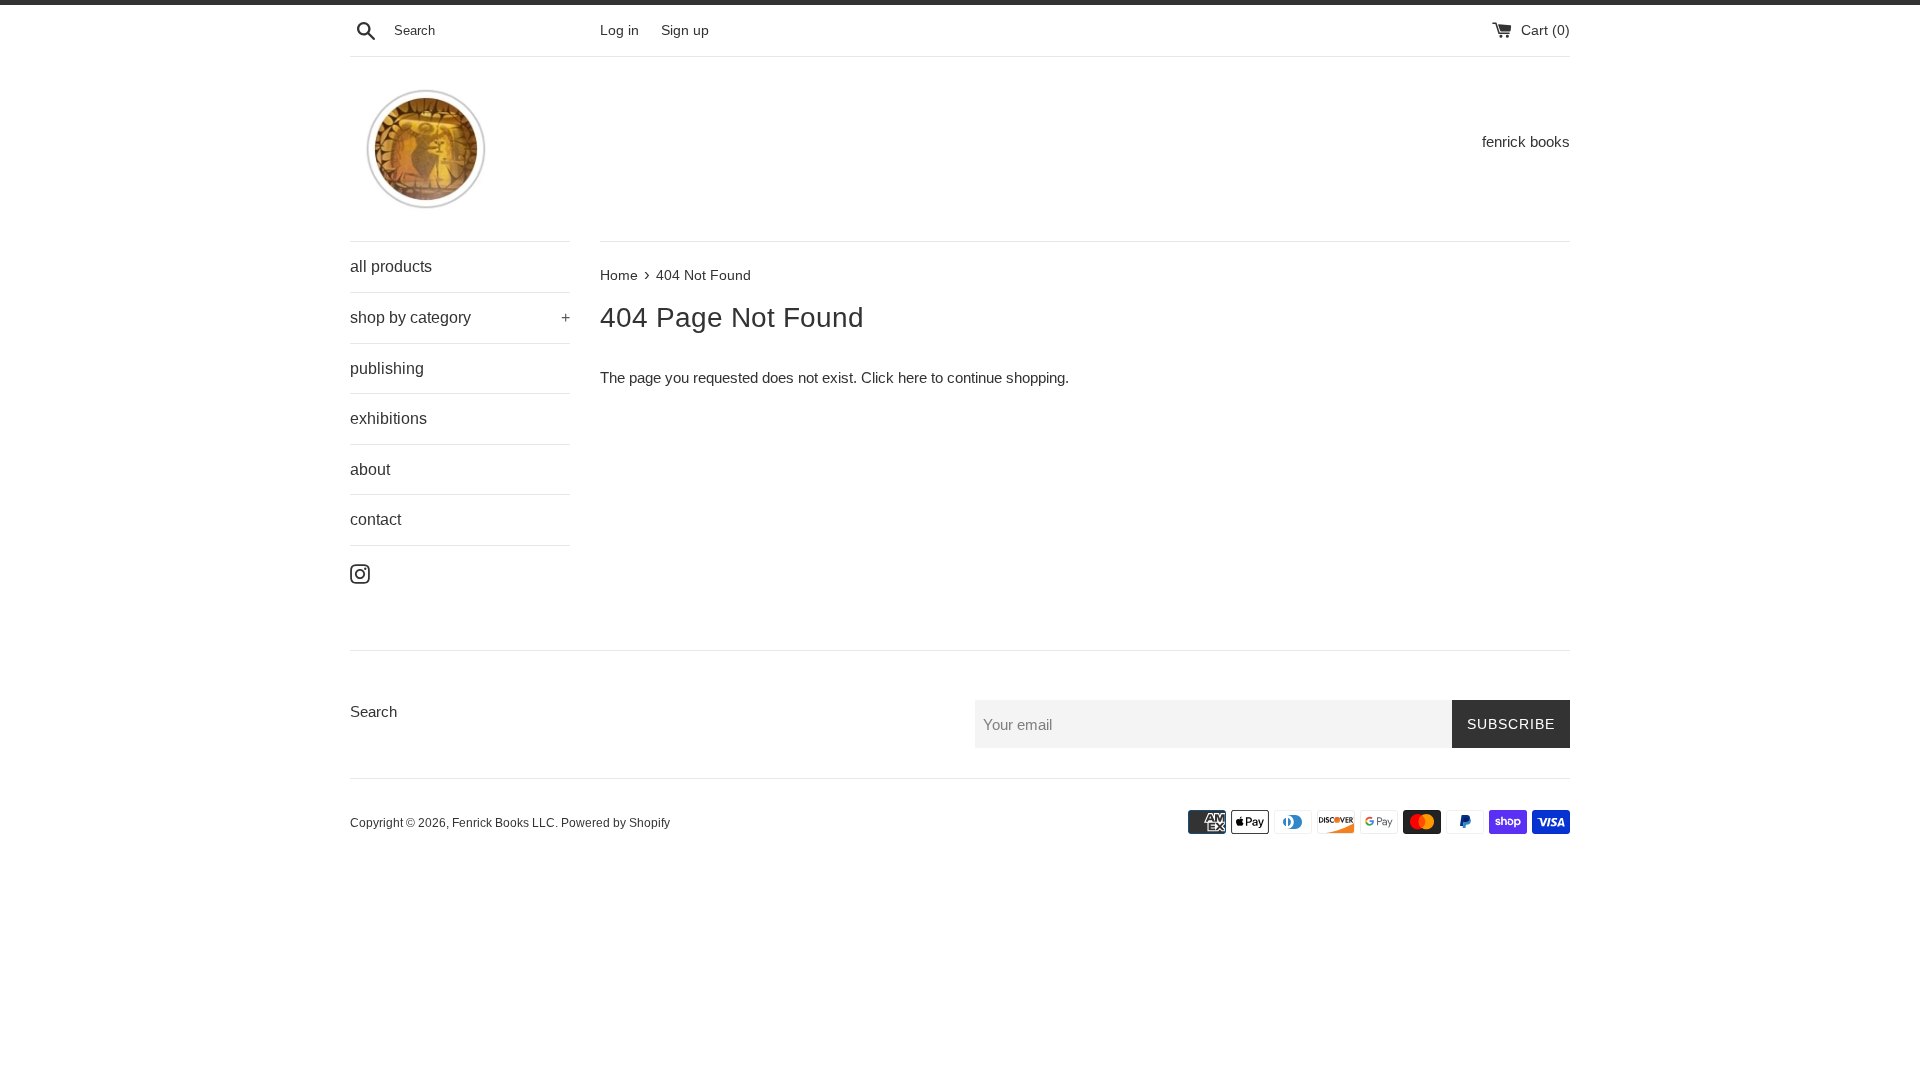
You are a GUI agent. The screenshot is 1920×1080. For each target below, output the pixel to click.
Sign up (685, 30)
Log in (619, 30)
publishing (387, 368)
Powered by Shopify (615, 823)
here (912, 377)
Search (373, 711)
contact (375, 519)
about (370, 469)
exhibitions (388, 418)
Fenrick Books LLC (503, 823)
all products (391, 266)
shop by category (460, 317)
